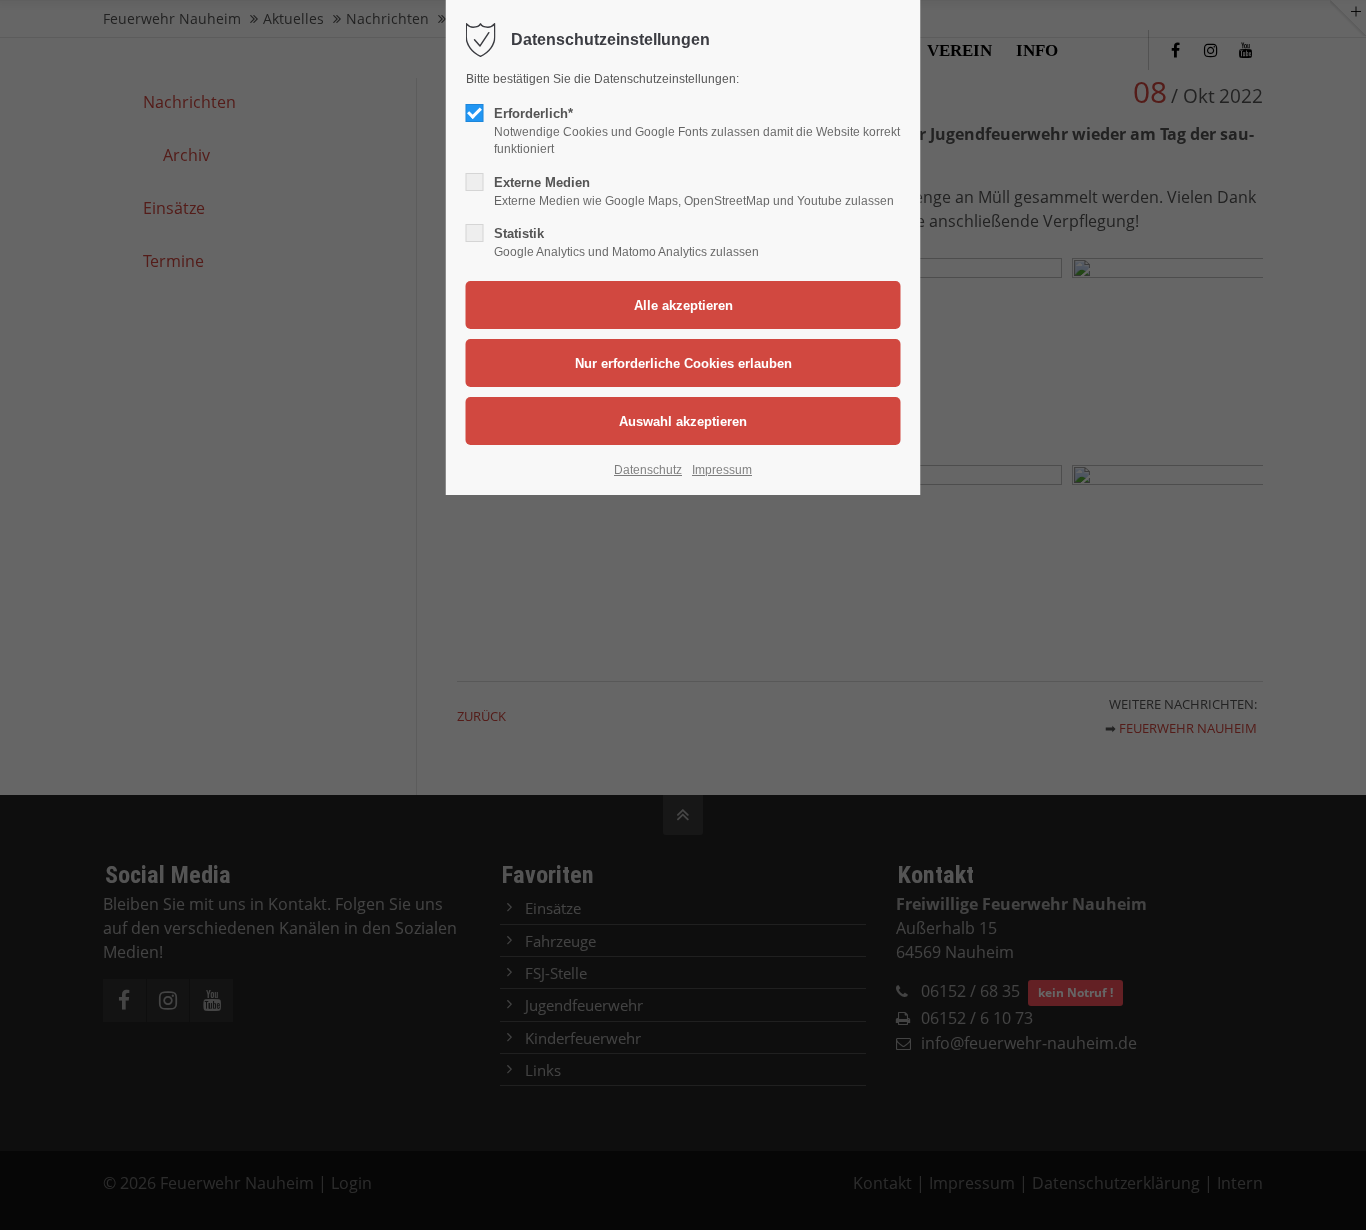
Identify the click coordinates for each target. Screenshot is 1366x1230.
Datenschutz (648, 470)
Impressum (722, 470)
